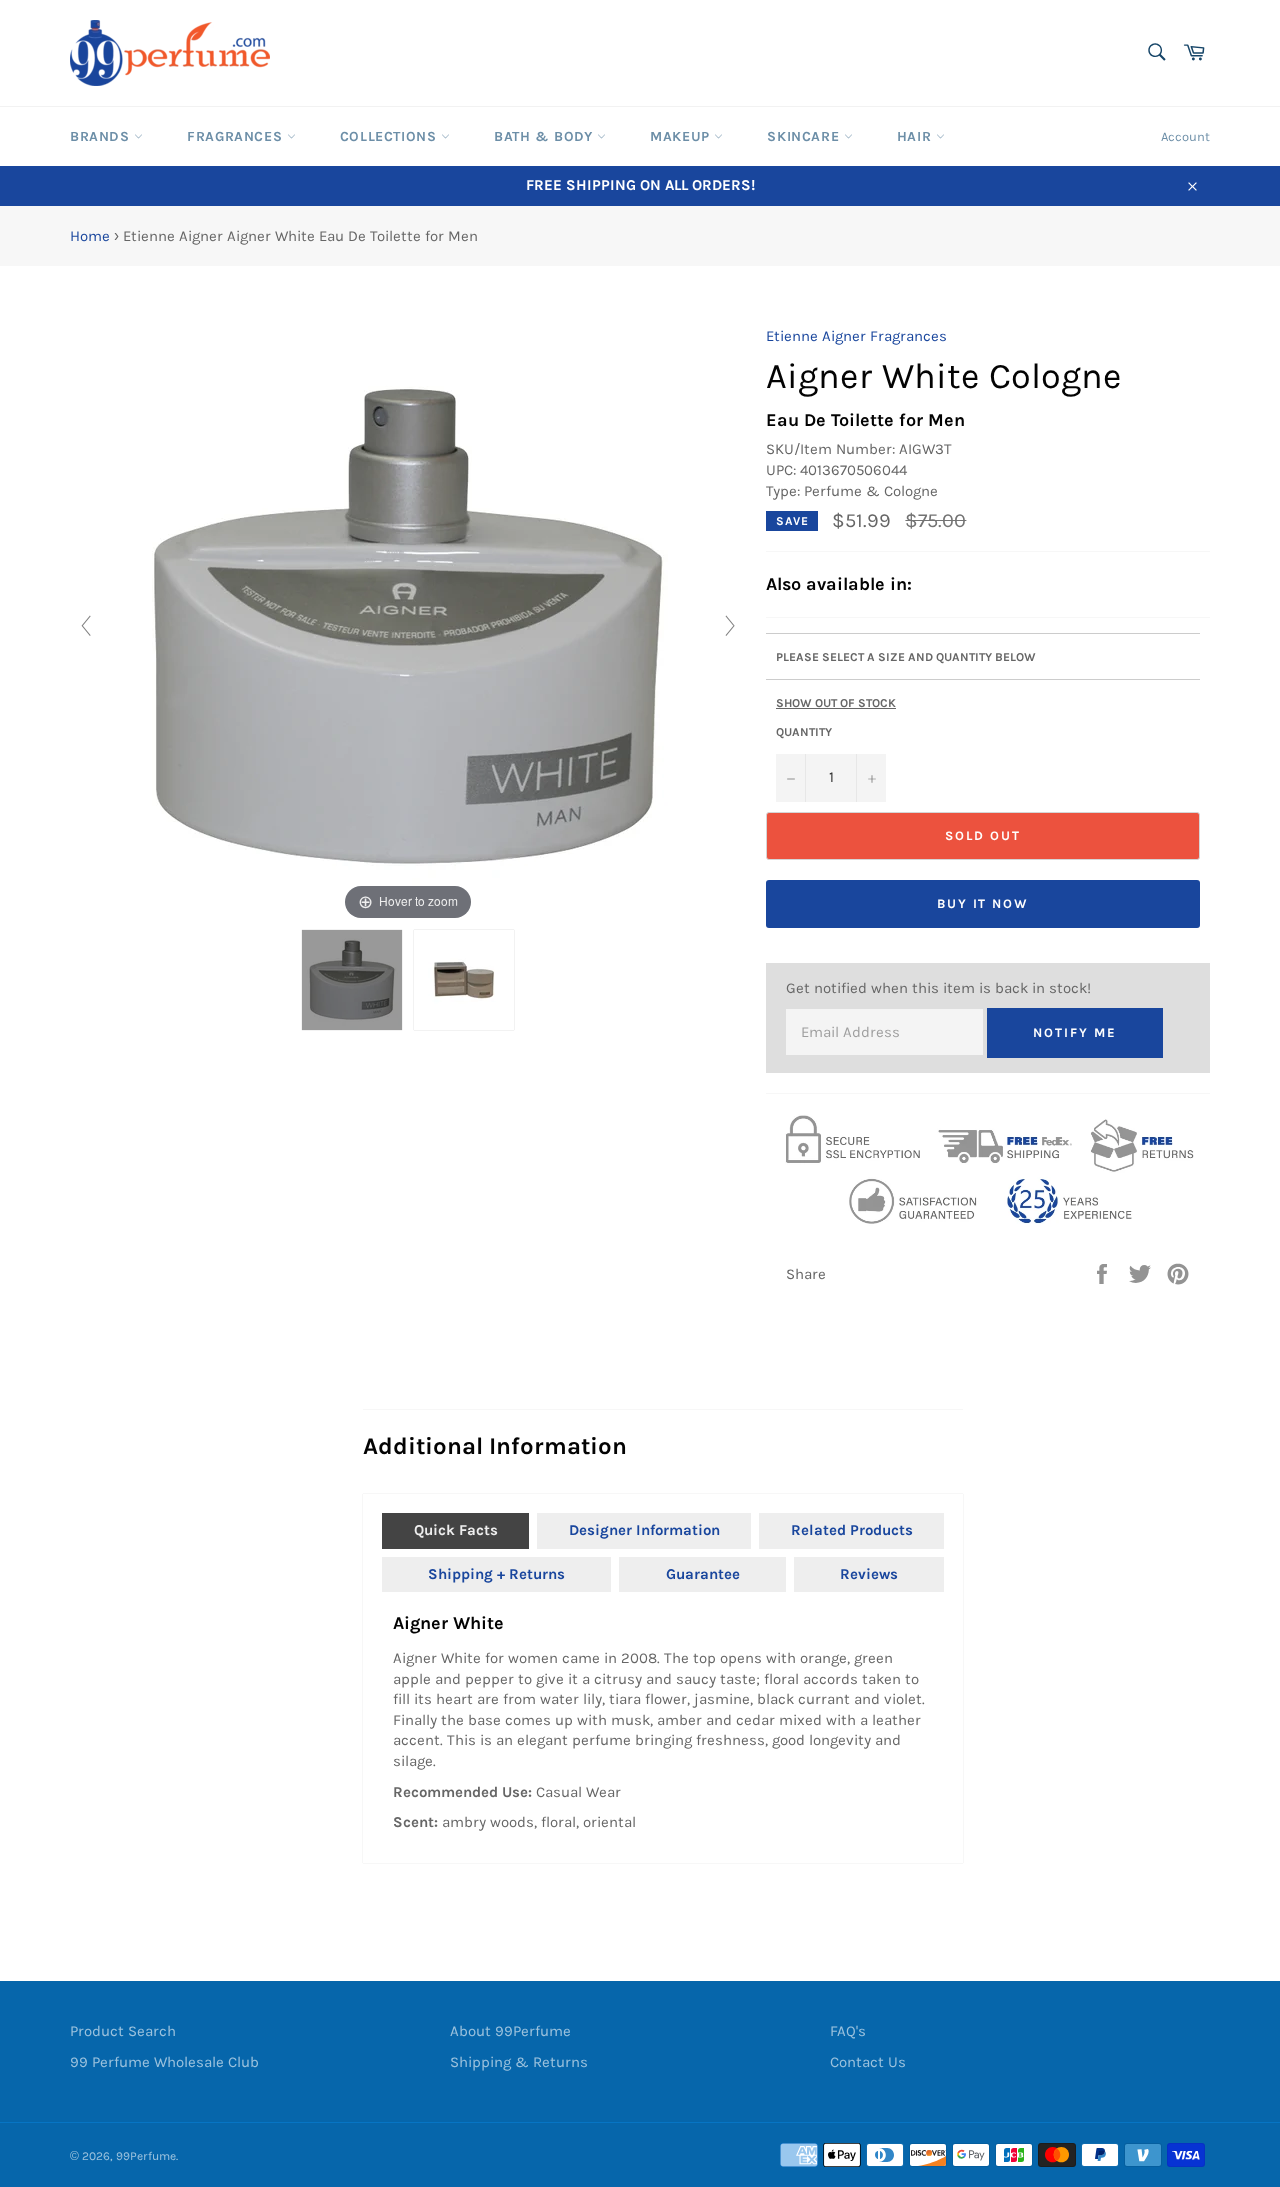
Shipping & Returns (519, 2062)
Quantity (804, 732)
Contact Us (868, 2062)
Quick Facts (456, 1530)
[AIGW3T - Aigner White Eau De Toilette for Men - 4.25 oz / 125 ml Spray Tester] (352, 980)
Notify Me (1075, 1032)
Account (1185, 136)
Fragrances (237, 136)
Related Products (852, 1530)
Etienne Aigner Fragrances (856, 336)
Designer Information (644, 1530)
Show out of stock (836, 703)
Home (90, 236)
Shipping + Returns (496, 1574)
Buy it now (983, 903)
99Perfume (146, 2156)
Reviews (869, 1574)
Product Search (123, 2031)
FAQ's (848, 2031)
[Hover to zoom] (408, 625)
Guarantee (703, 1574)
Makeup (682, 136)
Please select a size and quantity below (906, 657)
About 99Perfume (510, 2031)
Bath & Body (545, 136)
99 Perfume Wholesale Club (164, 2062)
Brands (102, 136)
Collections (390, 136)
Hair (916, 136)
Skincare (805, 136)
